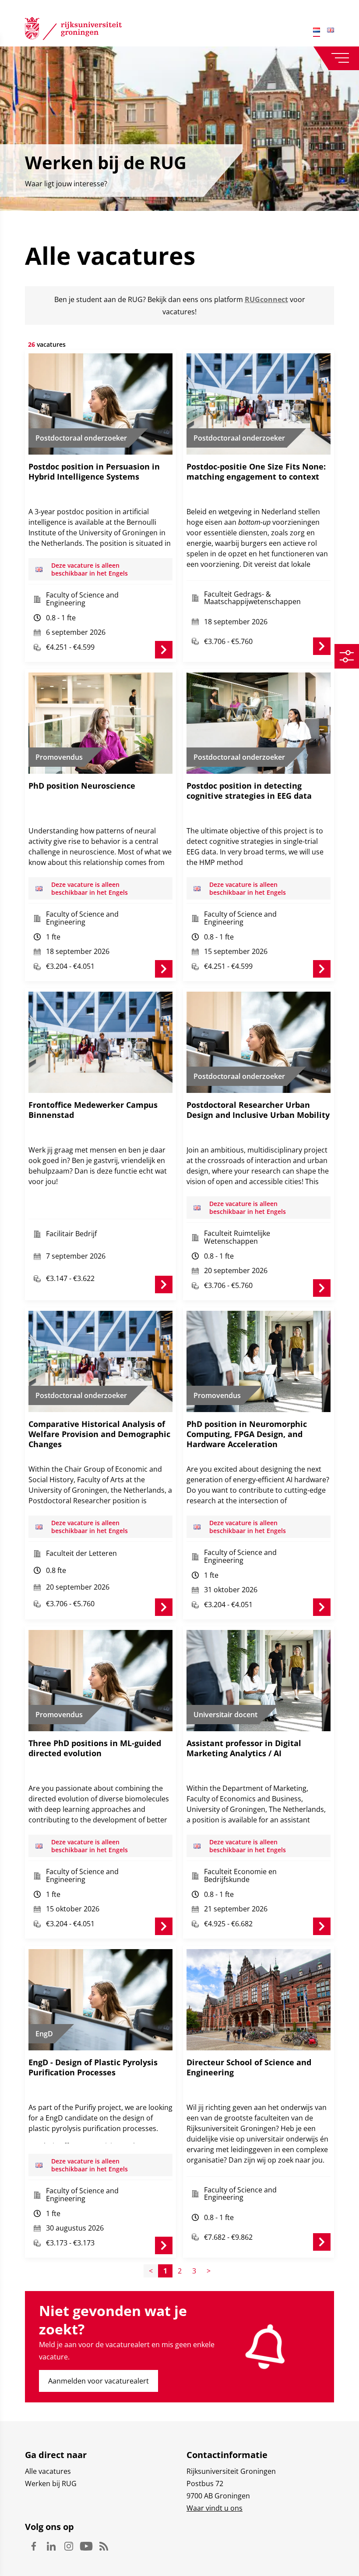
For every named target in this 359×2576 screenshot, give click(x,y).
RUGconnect (266, 299)
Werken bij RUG (51, 2483)
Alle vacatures (48, 2471)
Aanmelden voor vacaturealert (99, 2381)
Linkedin (51, 2546)
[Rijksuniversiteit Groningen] (73, 30)
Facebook (34, 2546)
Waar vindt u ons (215, 2508)
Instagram (69, 2546)
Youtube (86, 2546)
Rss (104, 2546)
